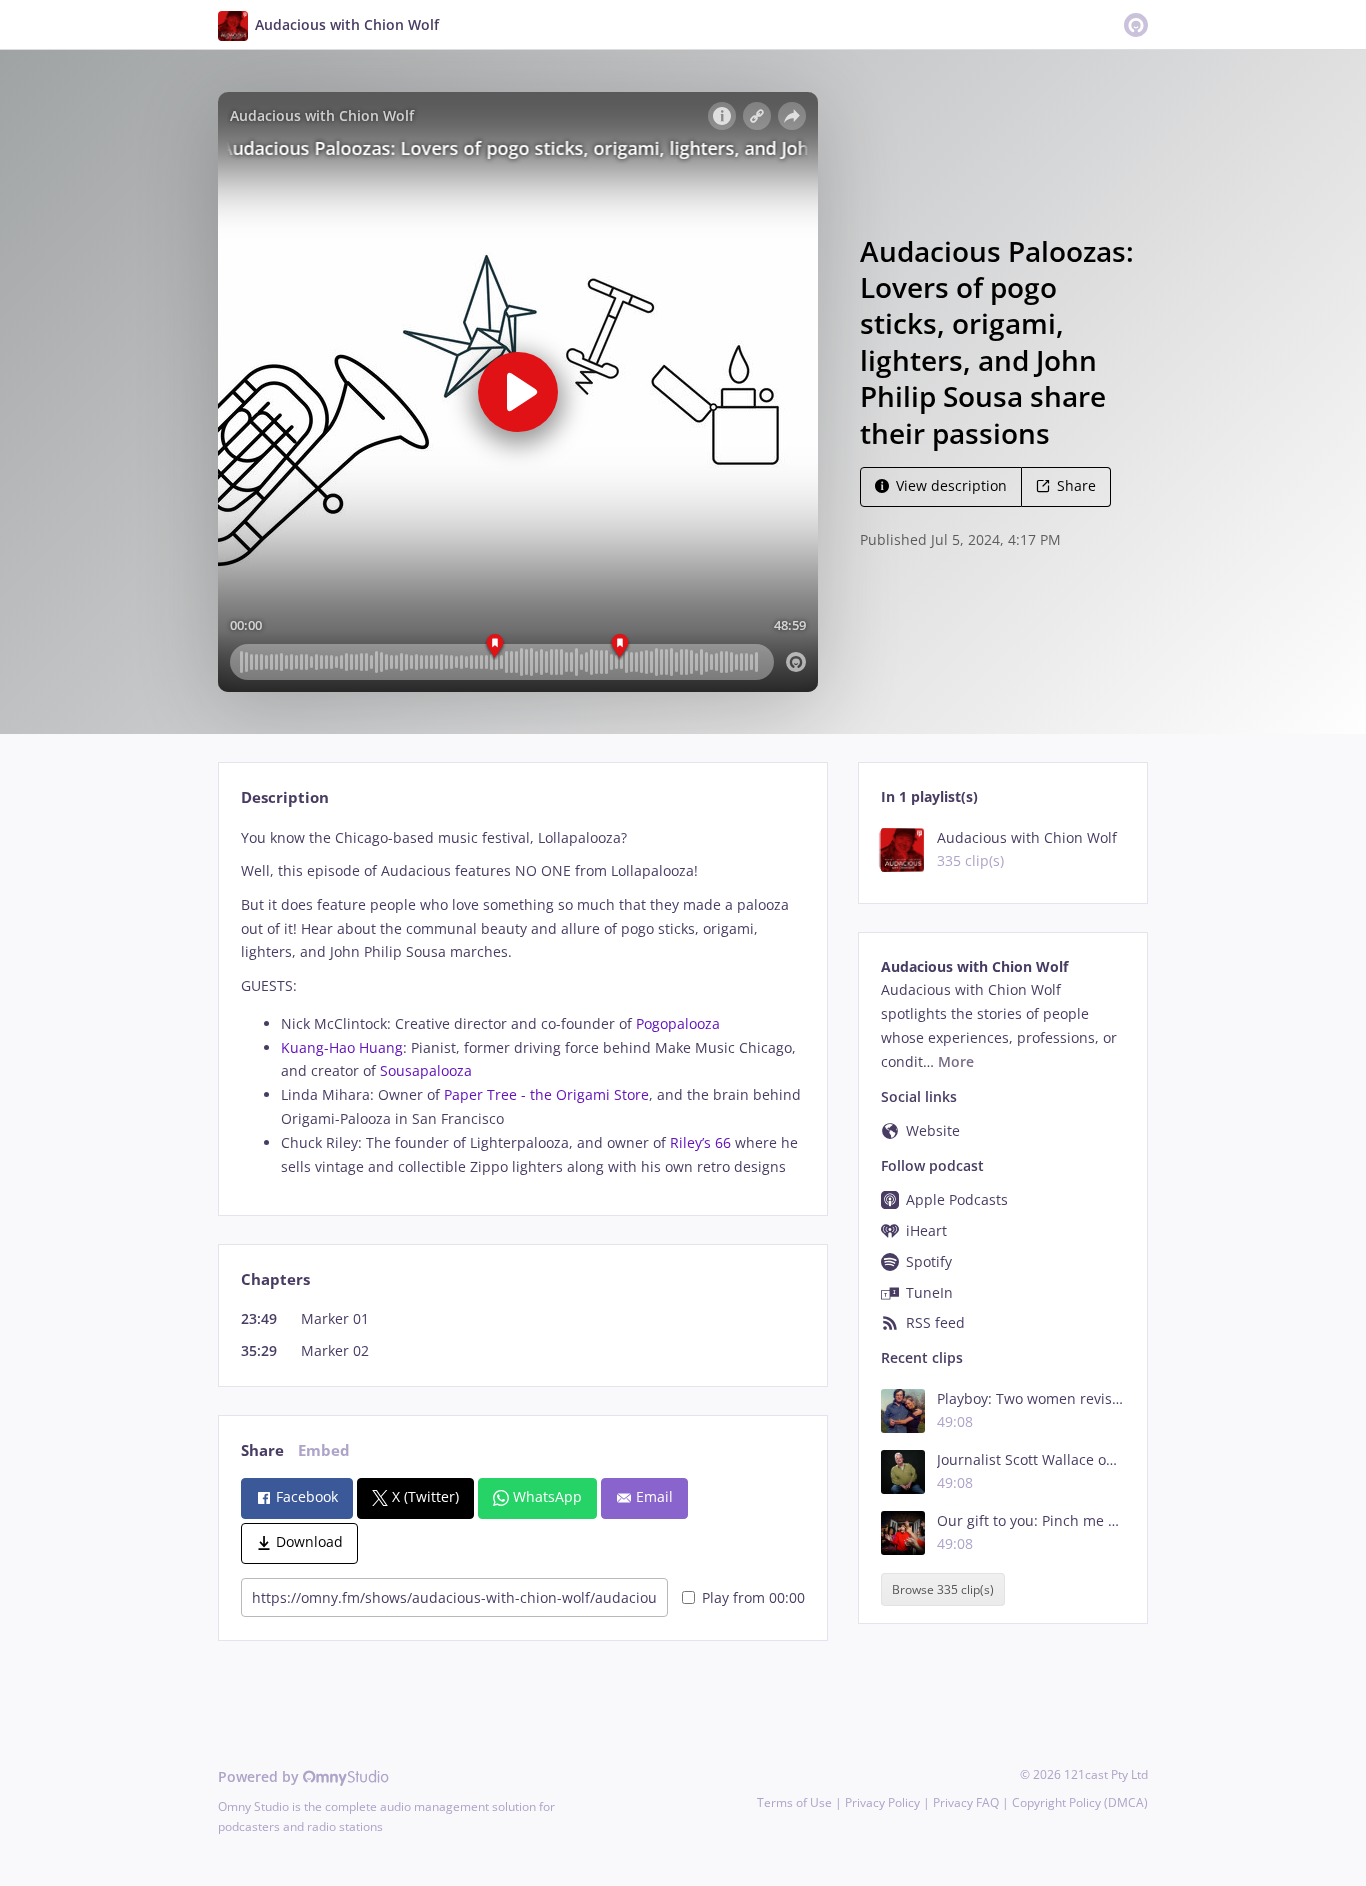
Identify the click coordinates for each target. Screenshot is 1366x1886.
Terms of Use (794, 1802)
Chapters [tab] (275, 1279)
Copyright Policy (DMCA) (1080, 1802)
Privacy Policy (882, 1802)
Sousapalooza (426, 1070)
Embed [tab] (324, 1450)
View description (951, 485)
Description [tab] (285, 797)
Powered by (260, 1776)
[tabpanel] (522, 1002)
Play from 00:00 (753, 1597)
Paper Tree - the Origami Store (546, 1094)
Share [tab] (262, 1450)
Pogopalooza (678, 1023)
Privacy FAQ (966, 1802)
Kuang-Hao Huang (342, 1047)
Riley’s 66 (700, 1142)
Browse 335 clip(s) (943, 1589)
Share (1076, 485)
